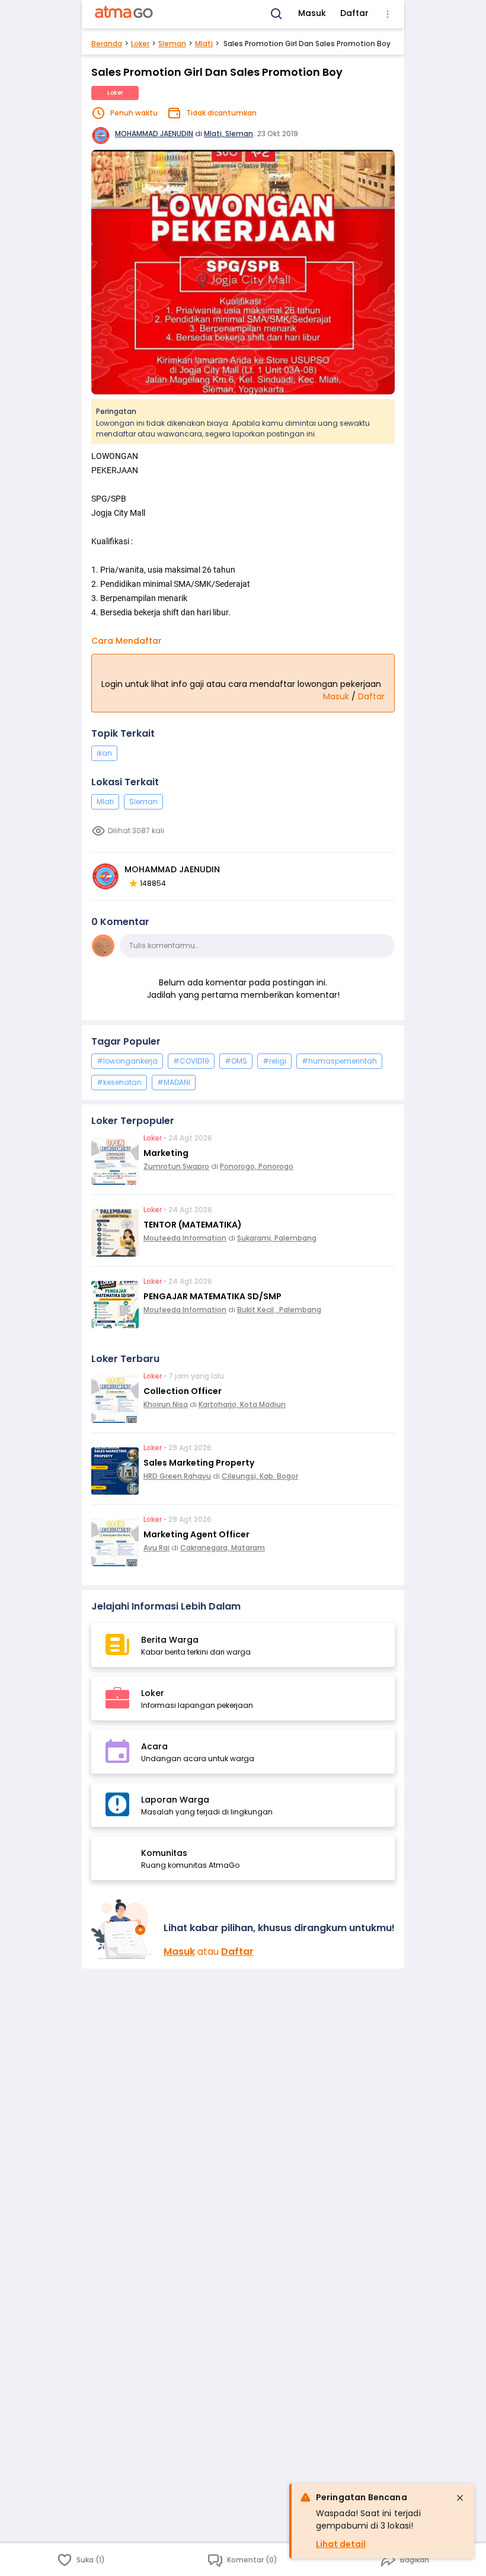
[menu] (388, 14)
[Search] (277, 14)
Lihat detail (341, 2544)
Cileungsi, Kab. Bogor (260, 1476)
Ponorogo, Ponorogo (257, 1166)
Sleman (172, 44)
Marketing (166, 1153)
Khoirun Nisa (166, 1404)
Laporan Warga (175, 1800)
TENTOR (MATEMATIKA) (193, 1225)
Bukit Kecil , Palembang (279, 1310)
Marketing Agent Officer (196, 1534)
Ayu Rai (156, 1548)
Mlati (204, 44)
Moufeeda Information (185, 1238)
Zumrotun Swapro (176, 1166)
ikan (104, 753)
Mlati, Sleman (228, 134)
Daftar (354, 13)
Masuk (312, 13)
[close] (460, 2498)
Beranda (107, 44)
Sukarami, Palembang (277, 1238)
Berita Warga (170, 1640)
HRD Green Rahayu (177, 1476)
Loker (140, 44)
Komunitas (164, 1853)
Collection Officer (183, 1391)
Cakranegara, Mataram (223, 1548)
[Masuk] (123, 1929)
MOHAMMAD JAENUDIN (154, 134)
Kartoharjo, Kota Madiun (242, 1404)
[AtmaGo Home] (124, 14)
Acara (154, 1746)
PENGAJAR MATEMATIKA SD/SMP (212, 1296)
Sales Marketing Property (199, 1463)
